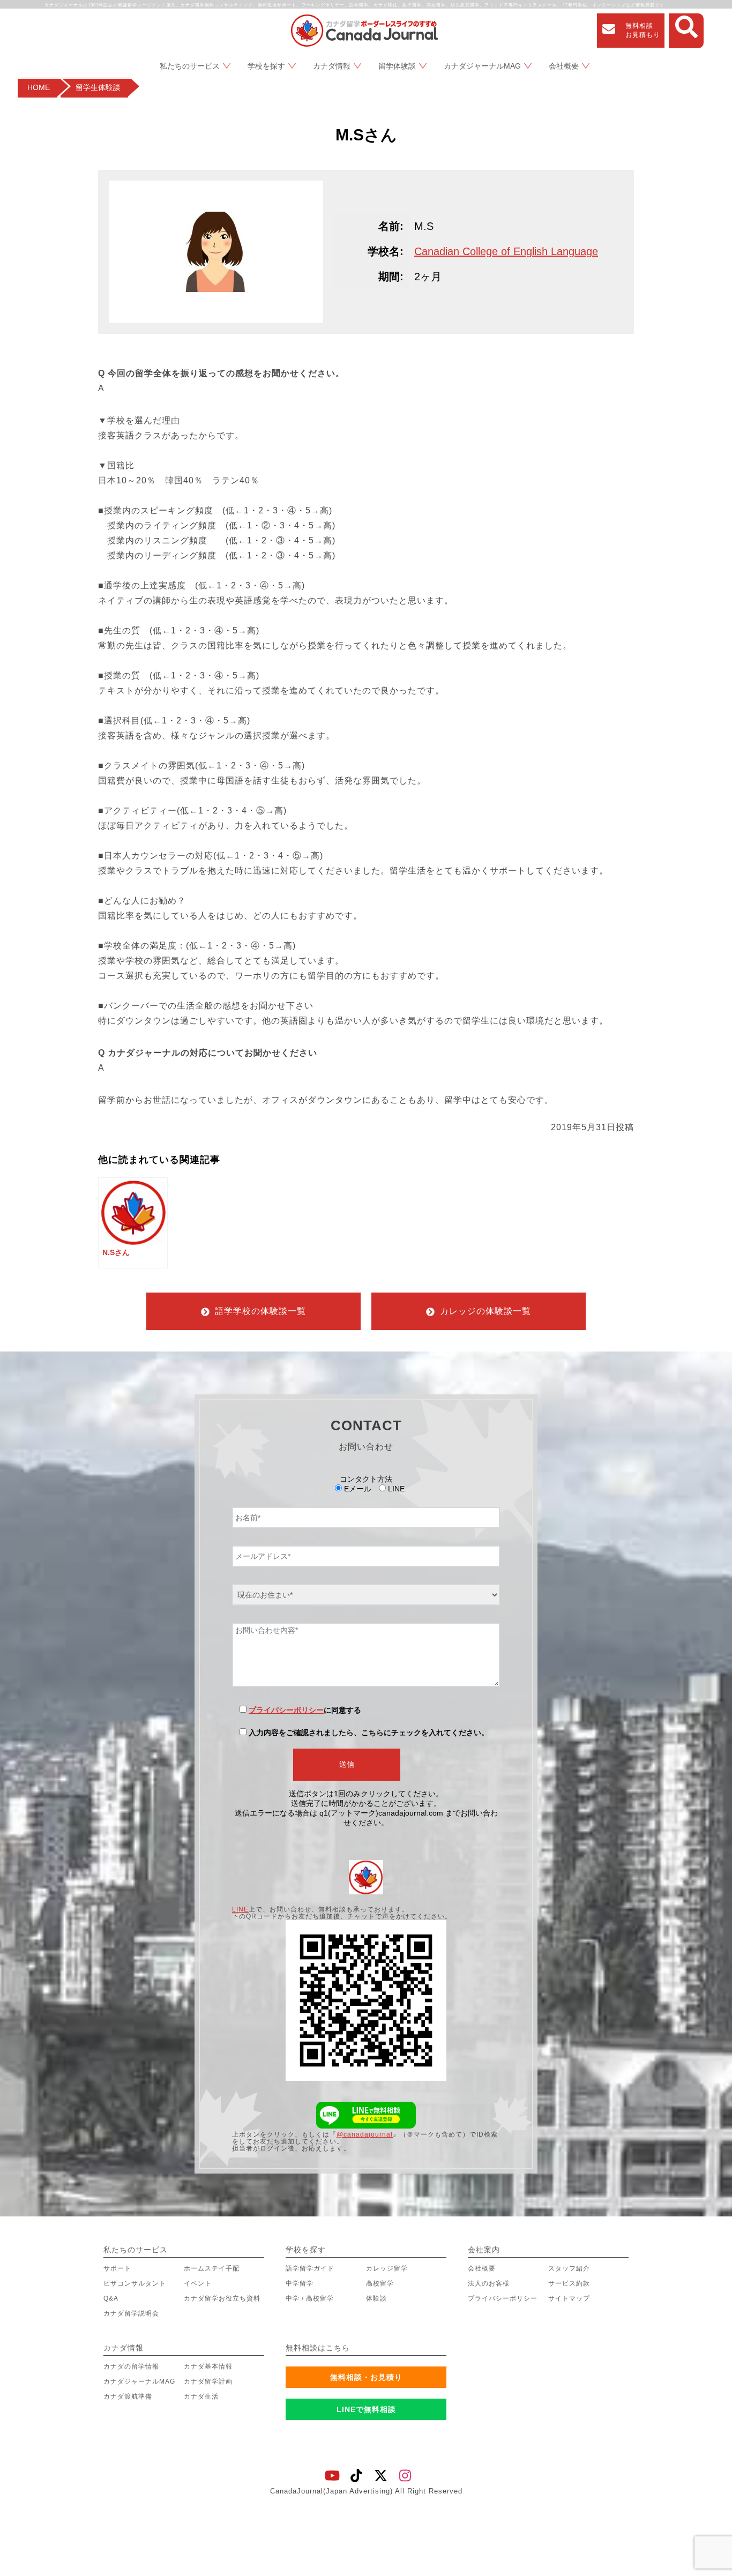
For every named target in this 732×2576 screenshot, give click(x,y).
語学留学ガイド (310, 2268)
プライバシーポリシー (286, 1710)
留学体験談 (397, 66)
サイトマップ (569, 2298)
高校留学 (380, 2283)
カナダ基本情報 (208, 2366)
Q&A (111, 2298)
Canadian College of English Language (506, 251)
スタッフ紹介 (569, 2268)
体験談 (376, 2298)
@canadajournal (365, 2134)
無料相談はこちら (318, 2348)
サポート (117, 2268)
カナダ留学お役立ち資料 (222, 2298)
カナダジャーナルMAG (482, 66)
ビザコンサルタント (135, 2283)
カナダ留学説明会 (131, 2313)
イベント (198, 2283)
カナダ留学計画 (208, 2381)
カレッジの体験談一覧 (485, 1311)
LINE (240, 1909)
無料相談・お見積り (366, 2377)
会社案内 (484, 2250)
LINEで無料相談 (366, 2409)
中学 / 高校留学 (310, 2298)
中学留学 (300, 2283)
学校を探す (266, 66)
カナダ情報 (332, 66)
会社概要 (564, 66)
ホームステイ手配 (212, 2268)
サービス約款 (569, 2283)
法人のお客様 (489, 2283)
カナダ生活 (201, 2396)
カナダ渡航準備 (128, 2396)
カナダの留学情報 (131, 2366)
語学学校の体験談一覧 (260, 1311)
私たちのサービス (190, 66)
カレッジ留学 (387, 2268)
